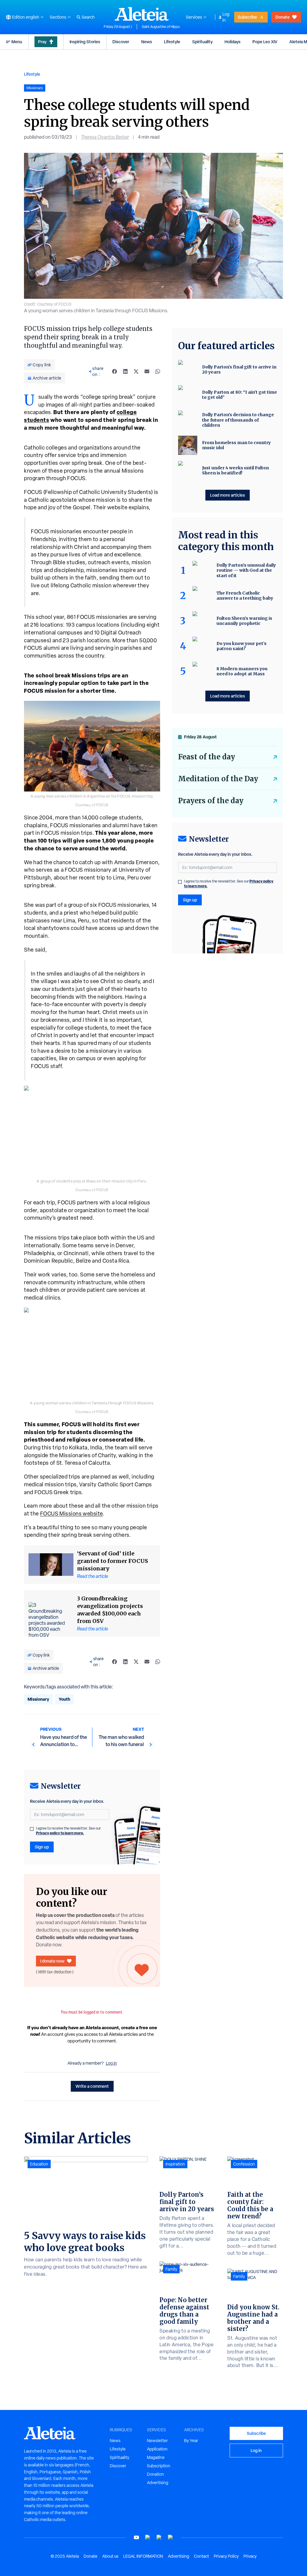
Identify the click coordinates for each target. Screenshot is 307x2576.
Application (157, 2449)
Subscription (159, 2466)
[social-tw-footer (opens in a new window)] (159, 2537)
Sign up (42, 1847)
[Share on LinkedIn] (125, 371)
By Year (191, 2441)
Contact (201, 2556)
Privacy (250, 2556)
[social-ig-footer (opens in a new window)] (171, 2537)
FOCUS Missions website (72, 1514)
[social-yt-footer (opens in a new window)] (136, 2537)
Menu (17, 42)
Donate (283, 17)
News (147, 42)
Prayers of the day (211, 801)
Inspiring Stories (85, 42)
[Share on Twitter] (136, 371)
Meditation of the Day (218, 779)
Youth (64, 1699)
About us (110, 2556)
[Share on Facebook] (115, 371)
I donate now (52, 1961)
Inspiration (175, 2164)
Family (171, 2269)
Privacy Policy (226, 2556)
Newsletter (157, 2441)
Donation (155, 2474)
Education (39, 2164)
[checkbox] (32, 1829)
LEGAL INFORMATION (143, 2556)
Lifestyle (172, 42)
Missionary (38, 1699)
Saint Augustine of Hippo (161, 27)
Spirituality (202, 42)
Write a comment (92, 2086)
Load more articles (228, 495)
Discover (121, 42)
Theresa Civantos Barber (105, 137)
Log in (226, 17)
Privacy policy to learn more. (60, 1833)
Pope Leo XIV (265, 42)
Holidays (232, 42)
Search (88, 17)
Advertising (158, 2483)
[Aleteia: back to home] (142, 14)
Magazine (156, 2457)
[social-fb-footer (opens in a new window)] (148, 2537)
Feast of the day (207, 757)
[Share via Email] (147, 371)
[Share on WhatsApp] (158, 371)
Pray (42, 42)
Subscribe (247, 17)
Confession (244, 2164)
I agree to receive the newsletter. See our (68, 1831)
